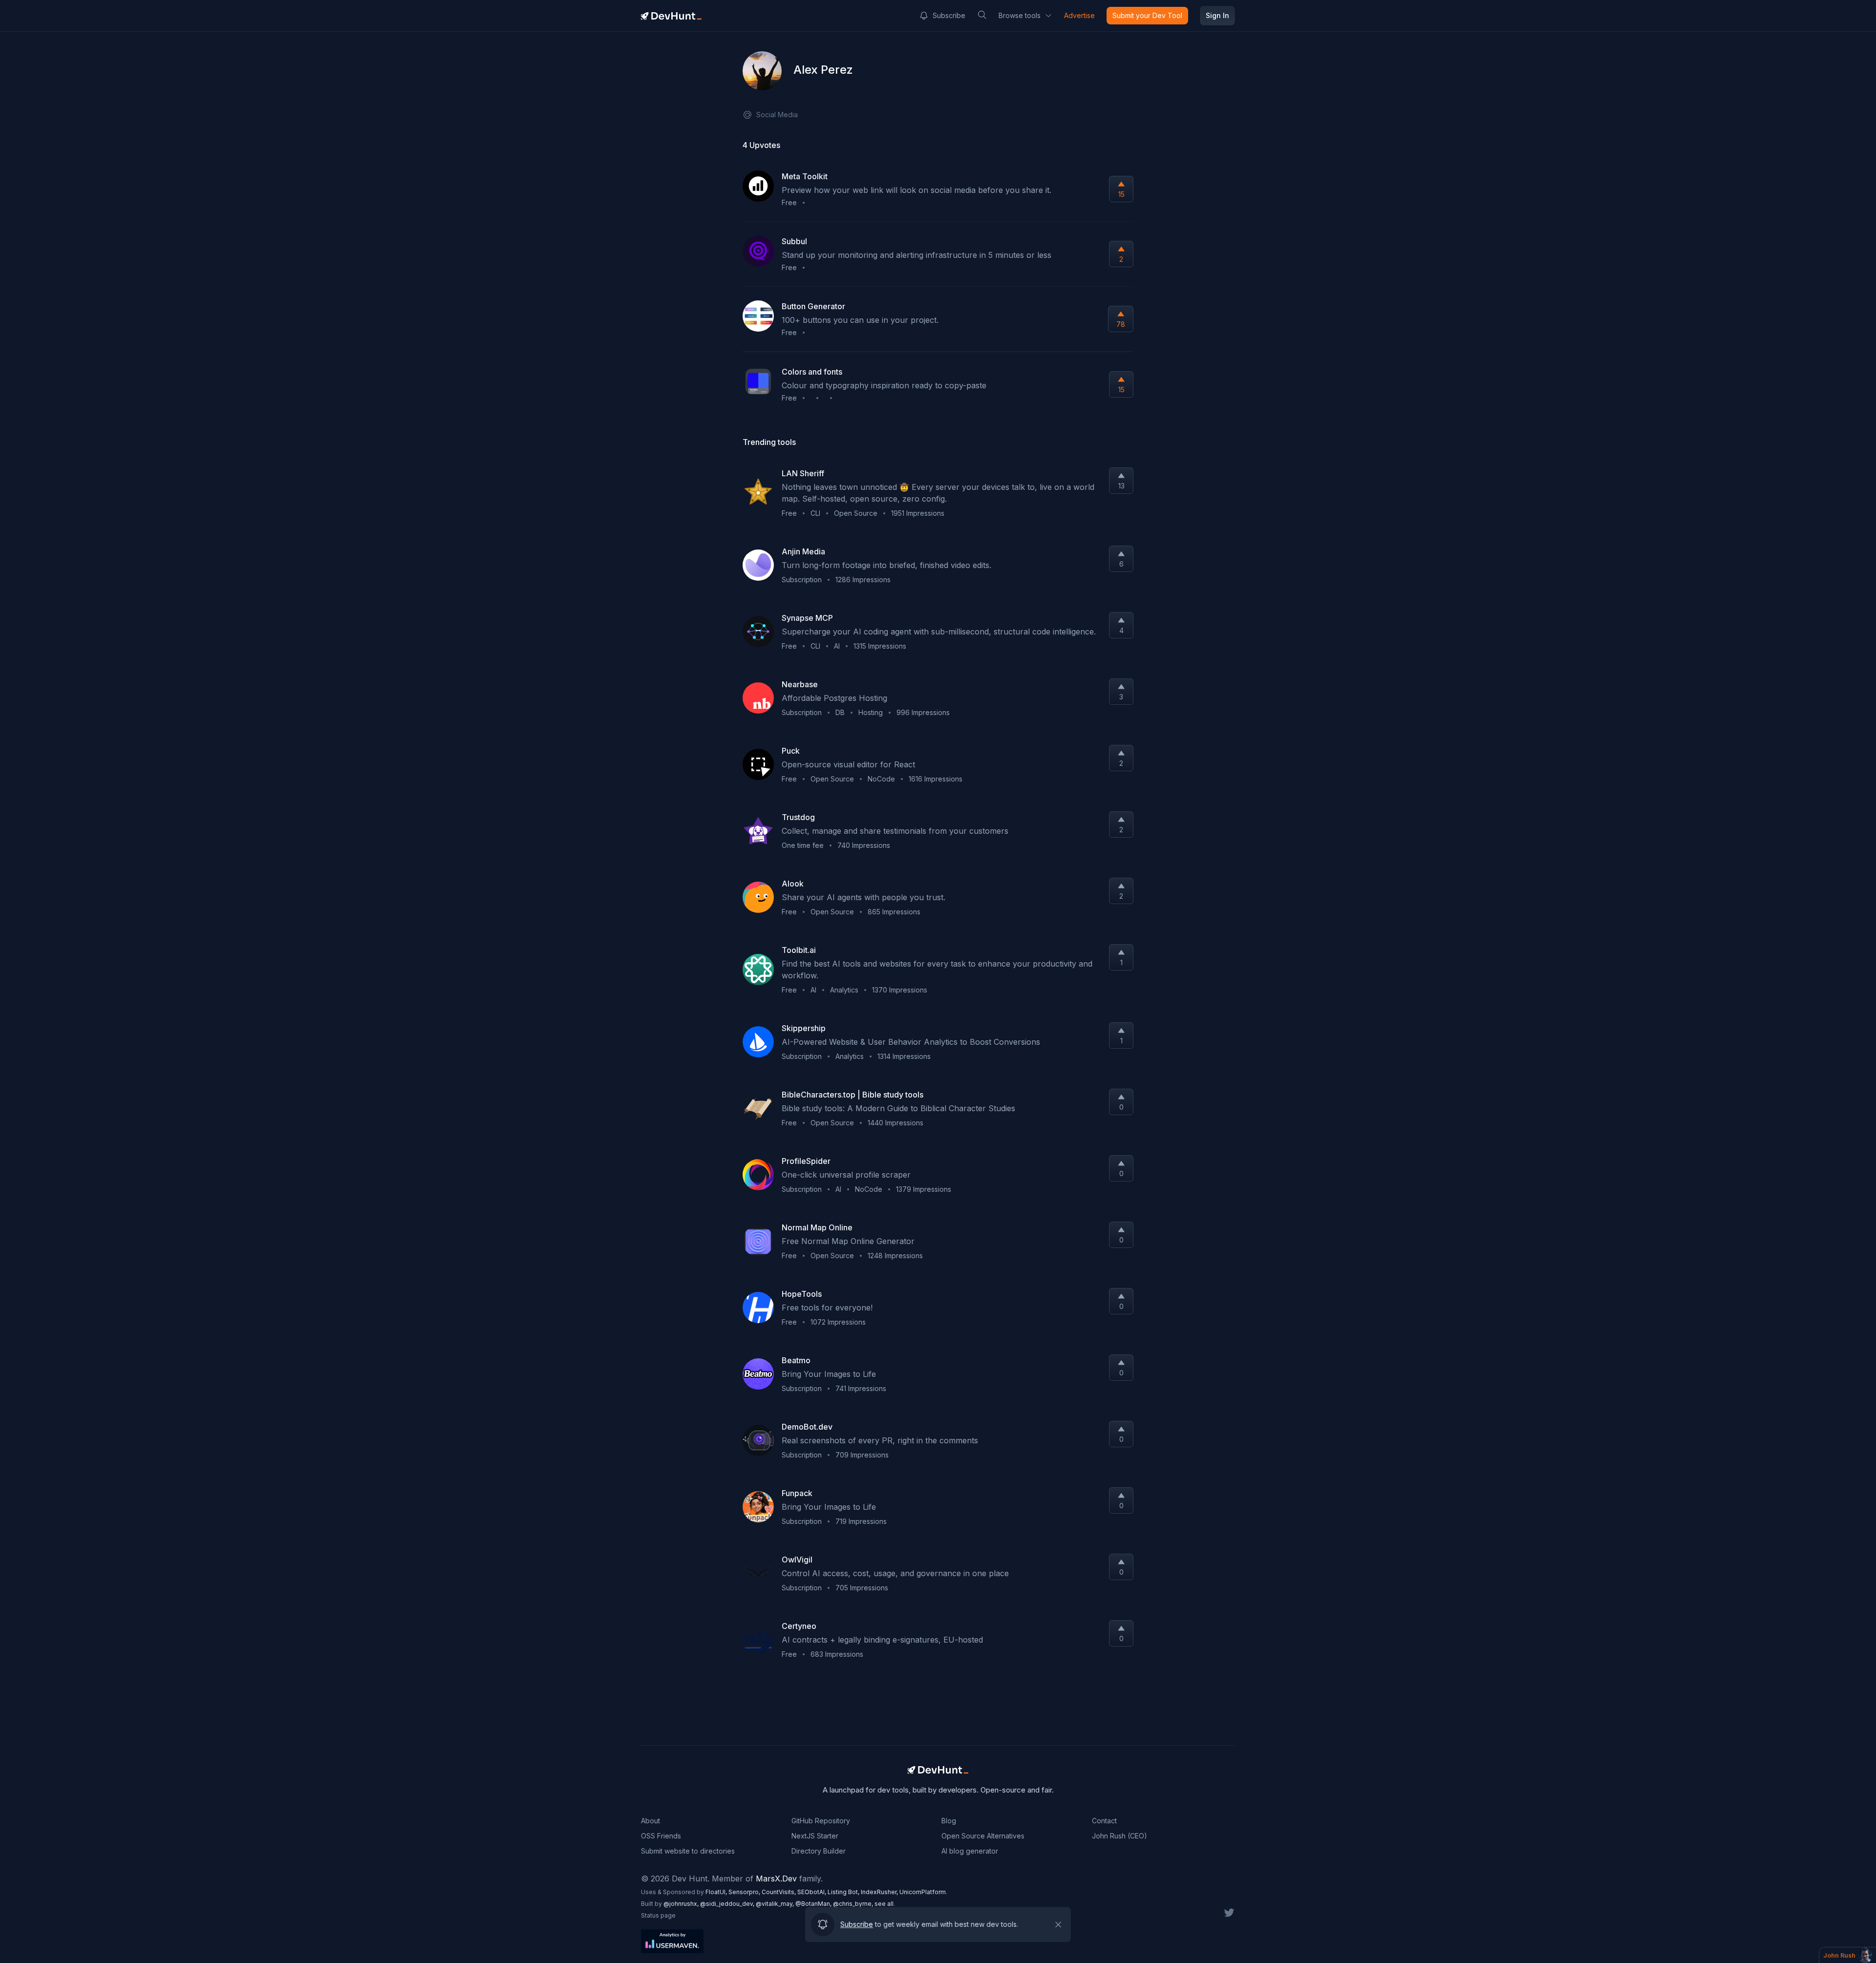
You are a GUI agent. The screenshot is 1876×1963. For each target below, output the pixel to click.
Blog (949, 1821)
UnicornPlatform (923, 1892)
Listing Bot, (844, 1892)
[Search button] (982, 15)
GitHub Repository (821, 1821)
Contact (1104, 1821)
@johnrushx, (682, 1904)
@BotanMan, (814, 1904)
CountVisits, (779, 1892)
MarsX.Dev (776, 1879)
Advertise (1079, 15)
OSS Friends (661, 1836)
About (650, 1821)
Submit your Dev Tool (1147, 15)
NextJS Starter (815, 1836)
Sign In (1217, 15)
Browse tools (1020, 15)
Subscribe (949, 15)
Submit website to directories (688, 1851)
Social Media (777, 115)
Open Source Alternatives (983, 1836)
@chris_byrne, (854, 1904)
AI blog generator (970, 1851)
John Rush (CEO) (1119, 1836)
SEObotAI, (812, 1892)
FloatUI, (717, 1892)
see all (884, 1904)
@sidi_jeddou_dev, (728, 1904)
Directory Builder (819, 1851)
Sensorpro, (745, 1892)
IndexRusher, (880, 1892)
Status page (658, 1915)
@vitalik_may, (776, 1904)
